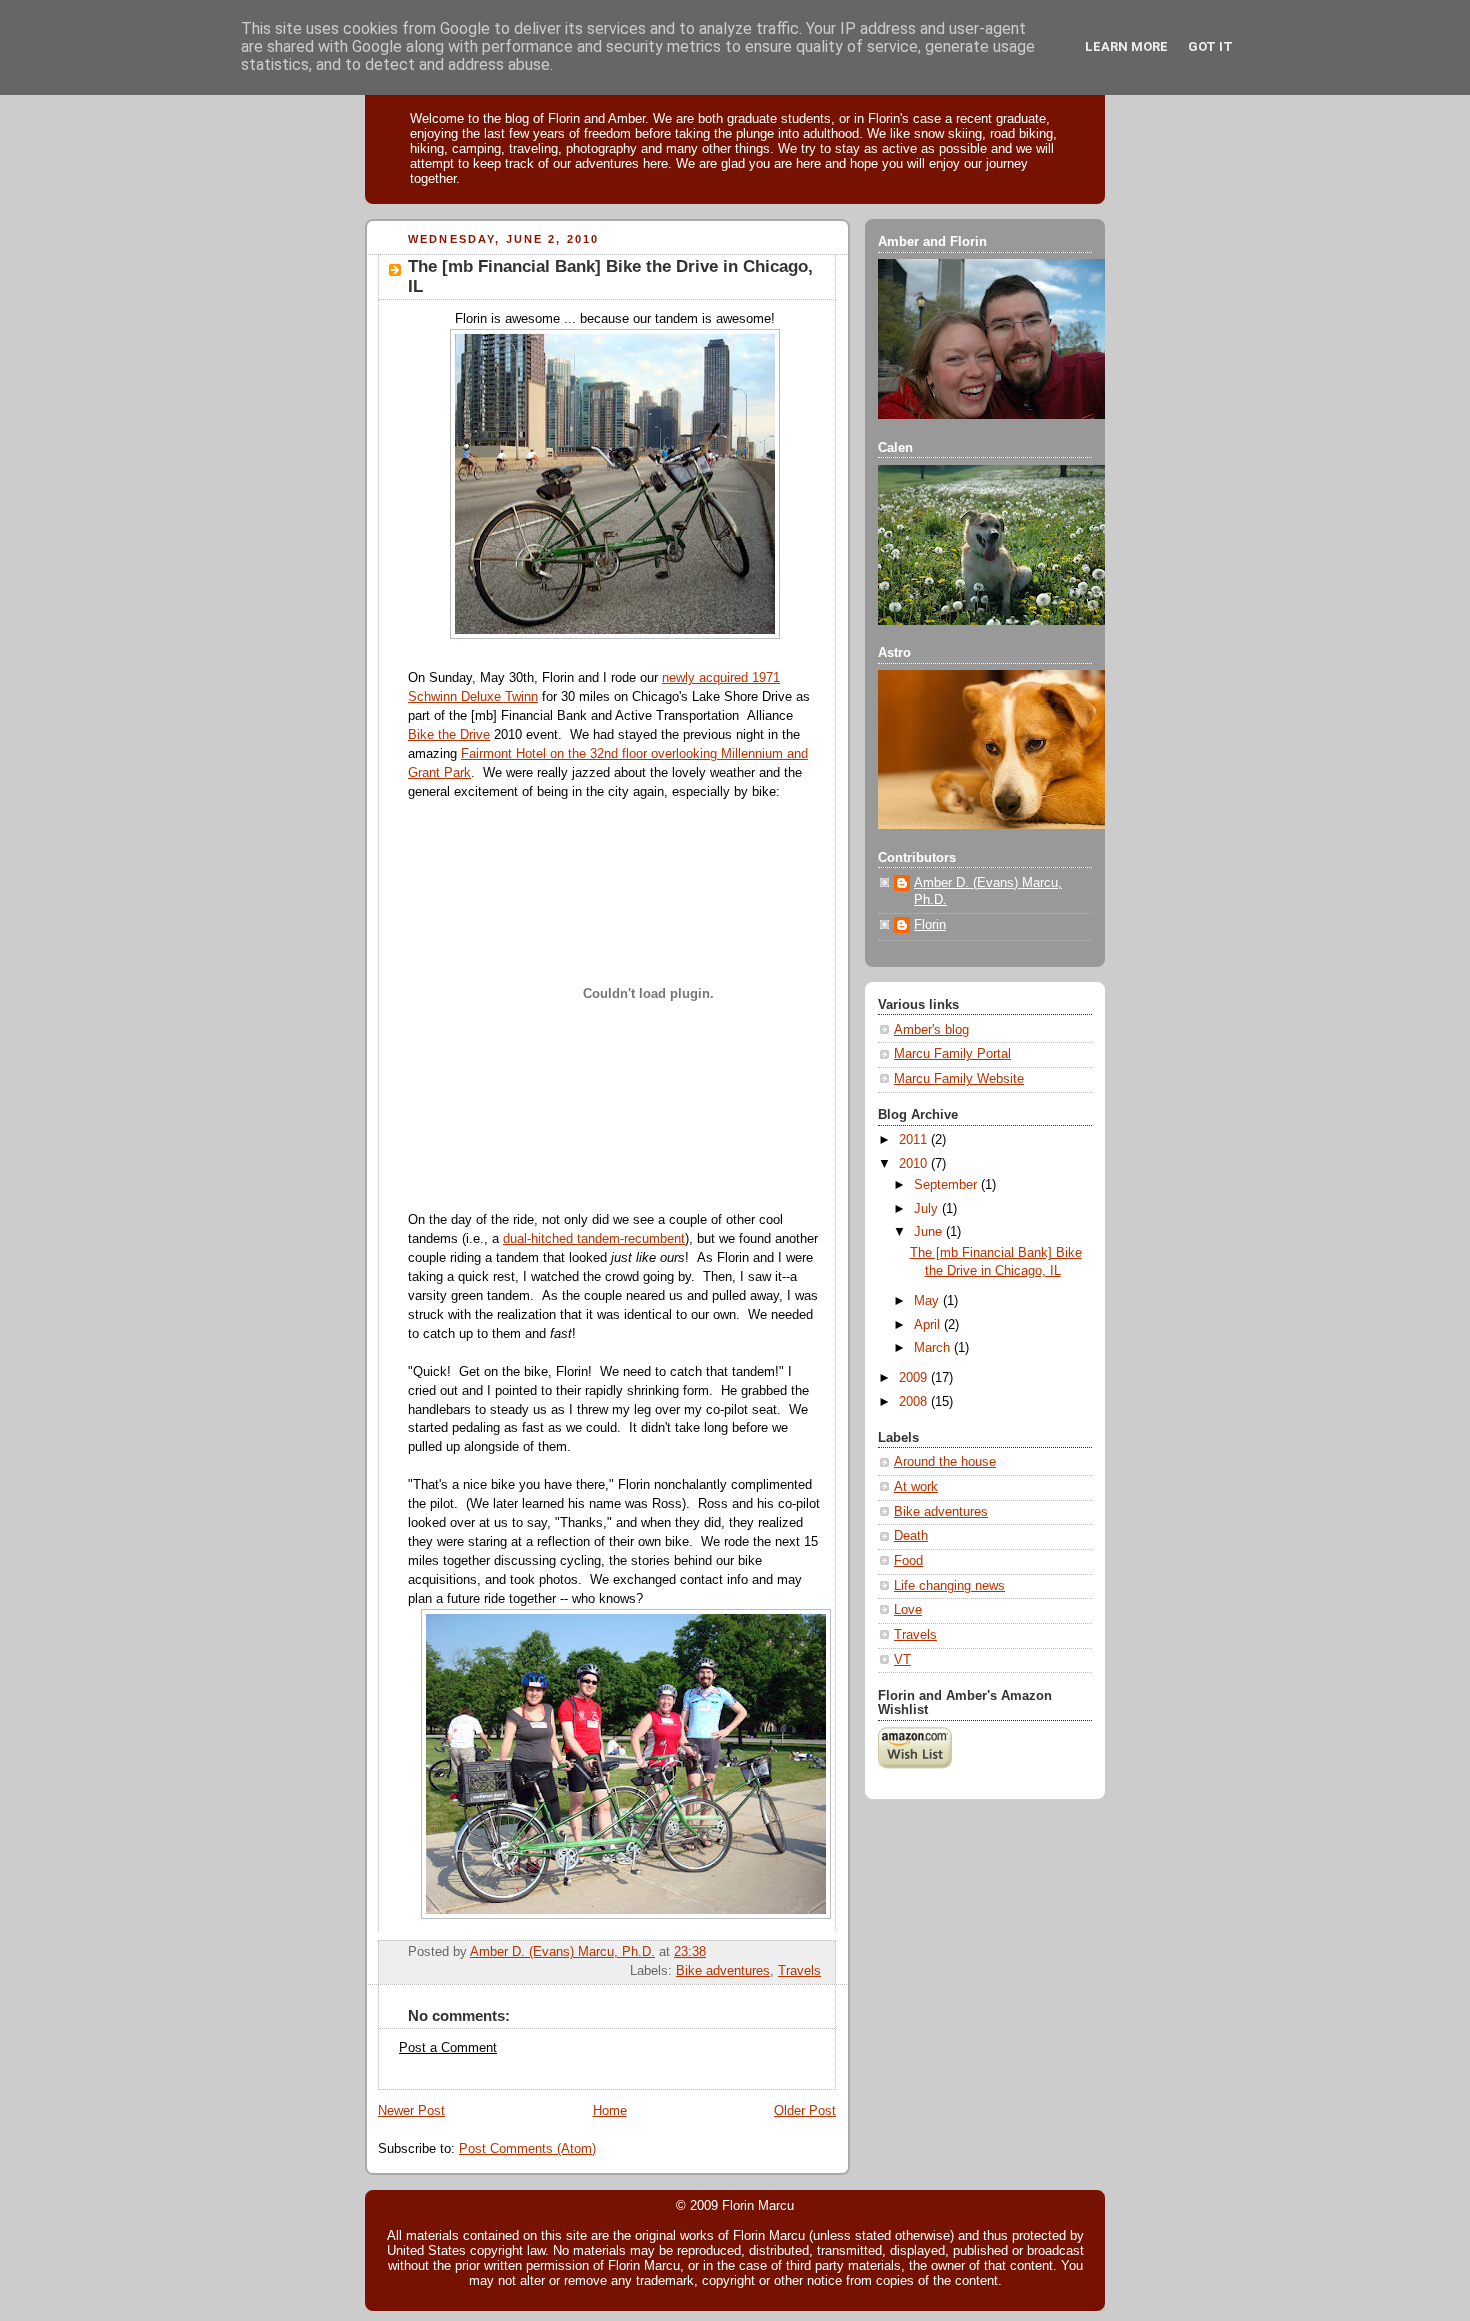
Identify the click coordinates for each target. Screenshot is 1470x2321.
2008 (915, 1402)
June (930, 1232)
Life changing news (949, 1586)
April (929, 1325)
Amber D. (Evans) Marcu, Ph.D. (988, 892)
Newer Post (411, 2111)
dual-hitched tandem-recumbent (594, 1239)
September (947, 1185)
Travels (799, 1971)
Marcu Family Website (959, 1079)
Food (908, 1561)
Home (610, 2111)
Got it (1210, 46)
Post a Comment (448, 2048)
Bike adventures (723, 1971)
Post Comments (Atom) (527, 2149)
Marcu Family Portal (952, 1054)
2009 (915, 1378)
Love (908, 1610)
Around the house (945, 1462)
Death (911, 1536)
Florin (930, 925)
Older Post (805, 2111)
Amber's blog (931, 1030)
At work (916, 1487)
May (928, 1301)
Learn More (1126, 46)
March (934, 1348)
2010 (915, 1164)
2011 (915, 1140)
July (928, 1209)
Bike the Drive (449, 735)
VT (902, 1660)
